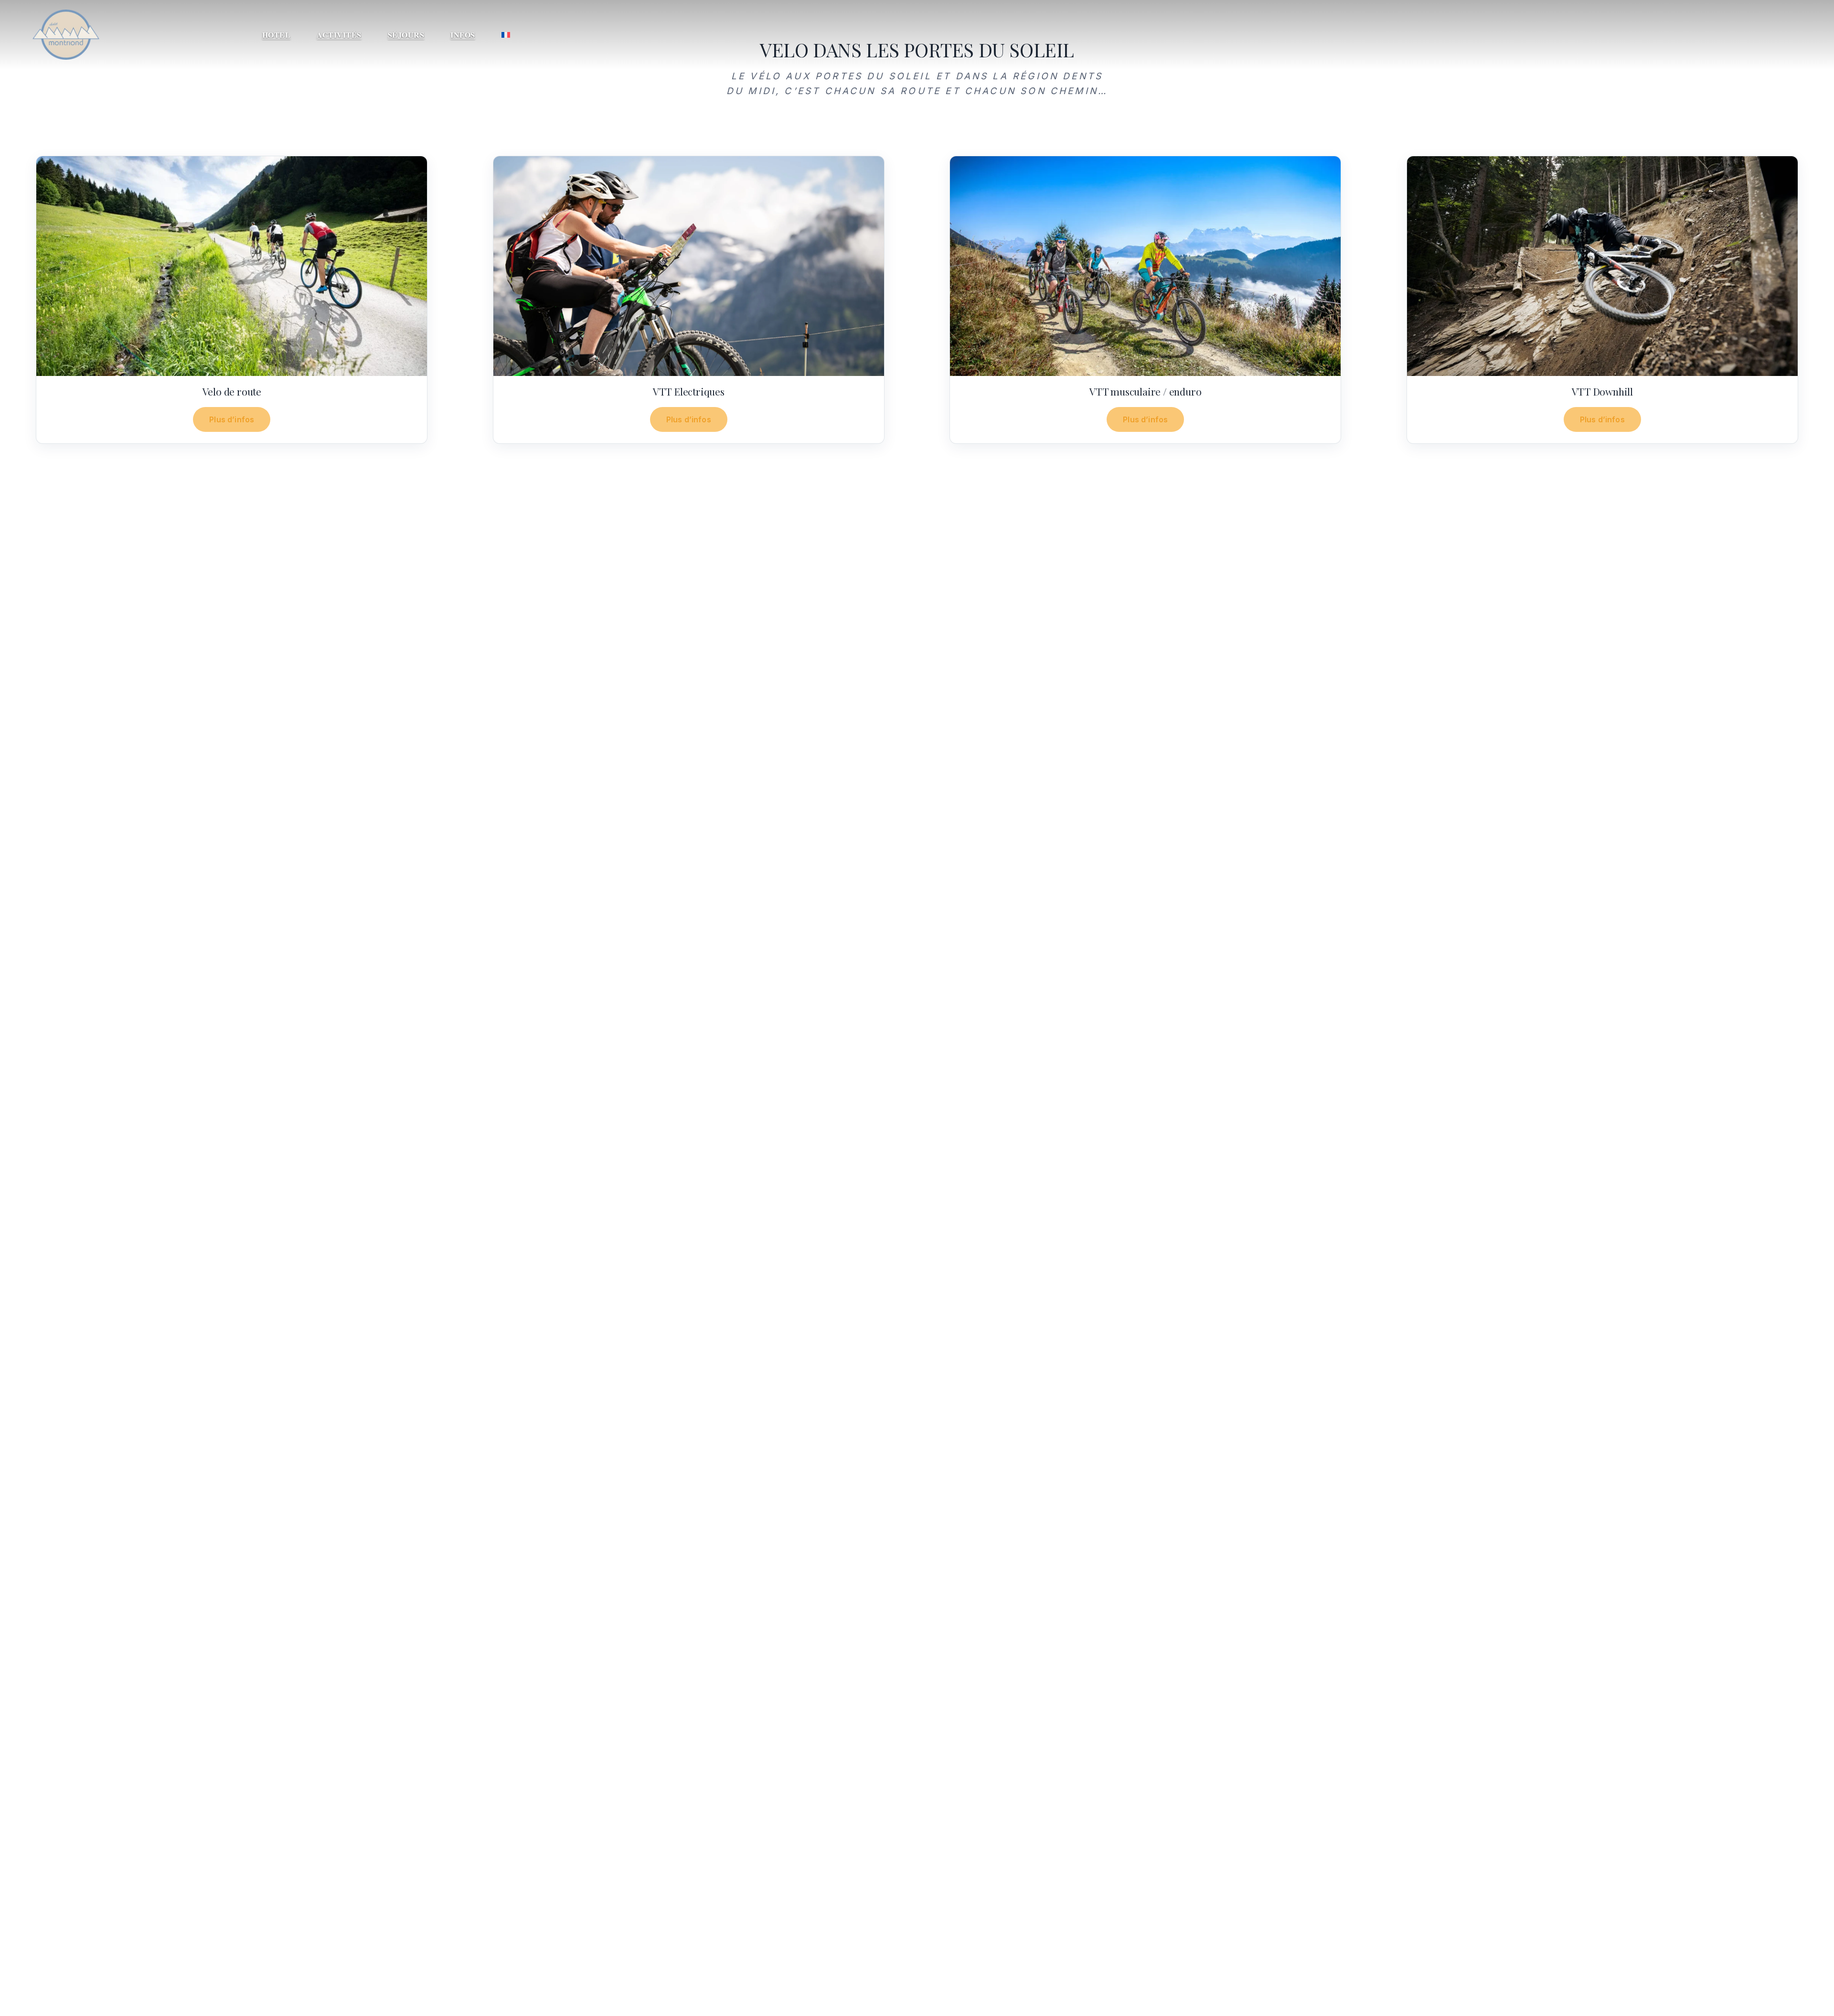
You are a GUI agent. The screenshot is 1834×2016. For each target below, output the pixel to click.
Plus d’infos (232, 419)
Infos (463, 35)
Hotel (277, 35)
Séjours (406, 35)
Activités (339, 35)
